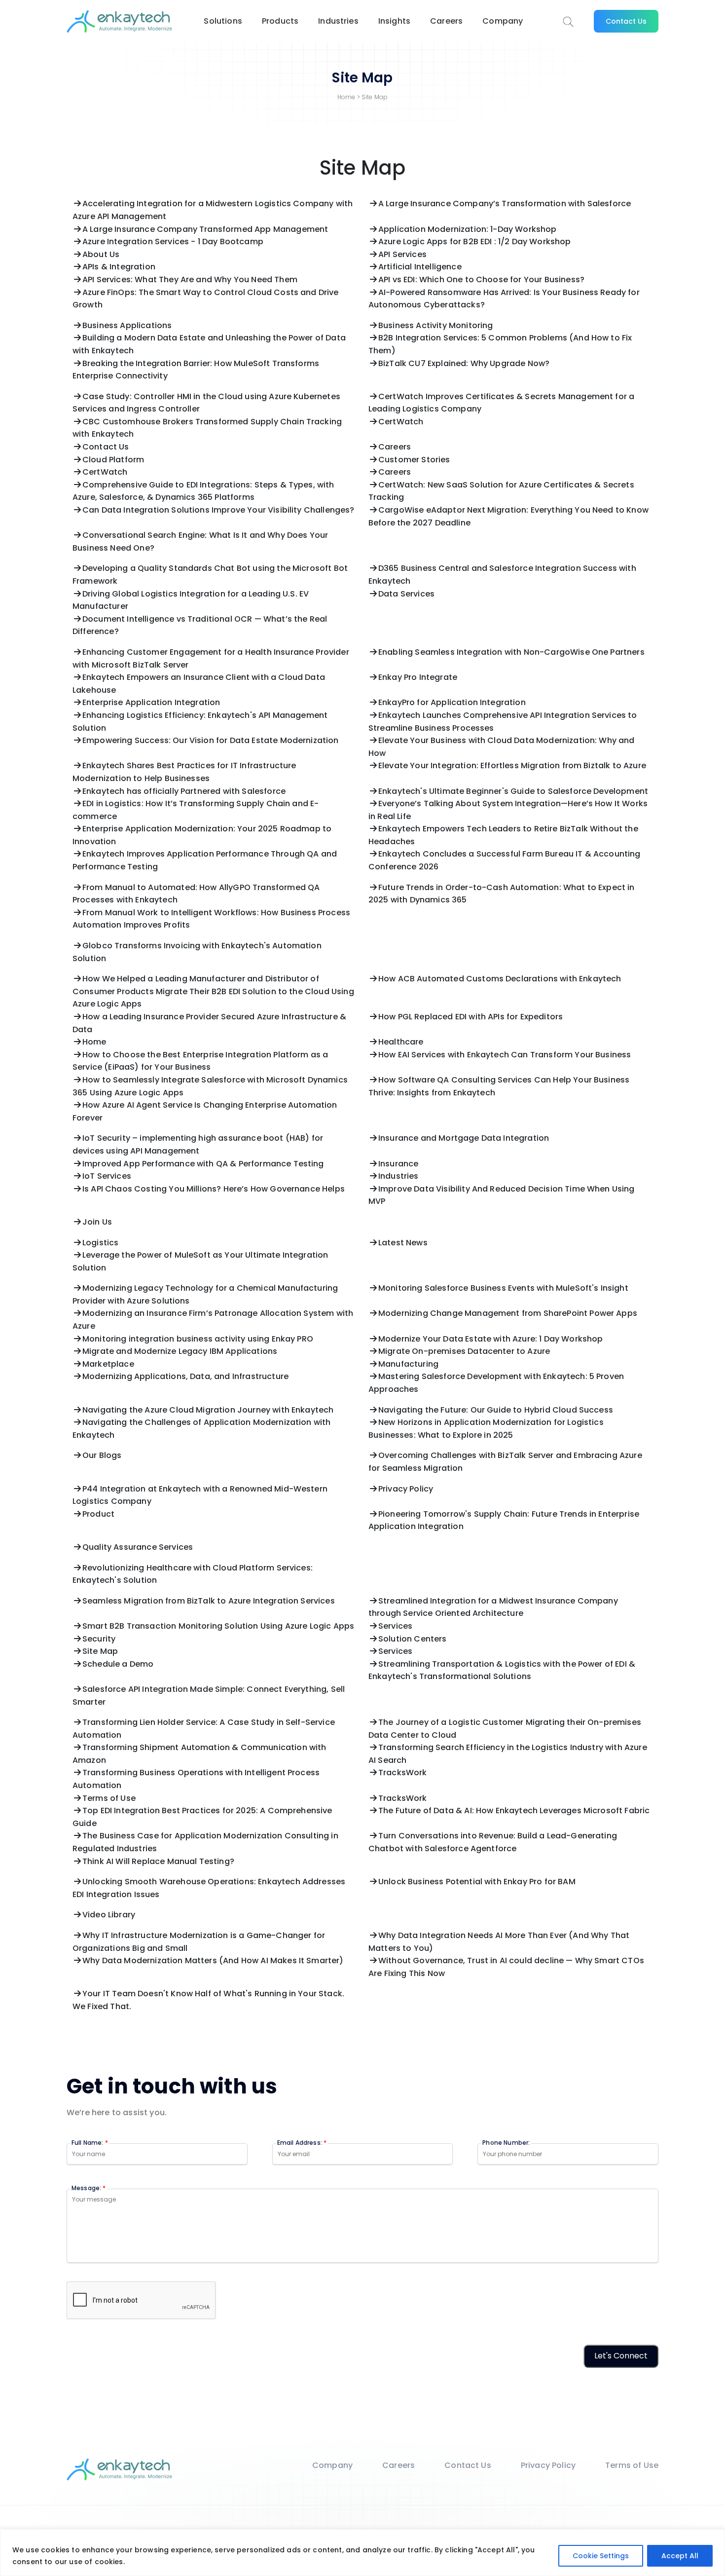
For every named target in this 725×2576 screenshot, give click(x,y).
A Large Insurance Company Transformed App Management (205, 229)
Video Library (109, 1915)
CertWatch (401, 422)
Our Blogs (102, 1455)
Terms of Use (109, 1798)
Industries (338, 21)
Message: (89, 2188)
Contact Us (626, 21)
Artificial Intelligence (420, 267)
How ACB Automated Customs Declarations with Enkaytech (500, 979)
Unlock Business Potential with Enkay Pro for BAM (477, 1882)
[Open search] (568, 22)
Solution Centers (413, 1639)
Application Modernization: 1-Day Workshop (468, 229)
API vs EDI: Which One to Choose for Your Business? (481, 280)
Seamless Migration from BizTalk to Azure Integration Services (209, 1601)
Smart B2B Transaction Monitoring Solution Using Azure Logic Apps (218, 1626)
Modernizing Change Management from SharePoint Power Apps (508, 1313)
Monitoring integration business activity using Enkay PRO (198, 1339)
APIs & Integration (119, 267)
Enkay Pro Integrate (418, 677)
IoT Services (107, 1176)
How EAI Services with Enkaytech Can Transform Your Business (505, 1055)
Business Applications (127, 325)
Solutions (223, 21)
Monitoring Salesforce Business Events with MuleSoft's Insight (503, 1288)
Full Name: (90, 2143)
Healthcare (401, 1042)
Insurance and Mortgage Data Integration (464, 1138)
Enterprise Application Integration (151, 702)
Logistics (100, 1243)
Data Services (406, 594)
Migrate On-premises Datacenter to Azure (464, 1351)
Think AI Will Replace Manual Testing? (158, 1861)
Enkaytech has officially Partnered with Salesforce (184, 791)
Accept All (680, 2556)
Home (346, 97)
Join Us (97, 1222)
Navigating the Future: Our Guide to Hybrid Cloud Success (496, 1410)
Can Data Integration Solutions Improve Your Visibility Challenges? (218, 510)
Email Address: (302, 2143)
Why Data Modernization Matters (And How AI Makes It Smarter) (213, 1960)
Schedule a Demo (118, 1664)
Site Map (100, 1651)
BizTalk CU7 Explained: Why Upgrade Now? (464, 363)
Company (503, 21)
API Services (402, 254)
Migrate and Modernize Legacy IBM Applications (180, 1351)
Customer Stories (414, 460)
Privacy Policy (406, 1489)
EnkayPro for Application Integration (452, 702)
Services (395, 1626)
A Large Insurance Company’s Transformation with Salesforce (505, 204)
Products (280, 21)
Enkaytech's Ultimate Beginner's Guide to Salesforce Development (513, 791)
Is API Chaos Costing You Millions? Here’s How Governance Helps (214, 1189)
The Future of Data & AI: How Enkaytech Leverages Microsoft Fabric (514, 1811)
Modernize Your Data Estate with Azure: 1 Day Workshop (490, 1339)
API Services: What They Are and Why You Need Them (190, 280)
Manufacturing (408, 1364)
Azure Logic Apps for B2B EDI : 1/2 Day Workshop (475, 242)
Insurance (398, 1164)
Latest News (403, 1243)
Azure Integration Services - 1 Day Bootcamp (173, 242)
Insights (394, 21)
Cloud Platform (113, 460)
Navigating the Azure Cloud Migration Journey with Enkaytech (208, 1410)
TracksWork (403, 1773)
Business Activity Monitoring (435, 325)
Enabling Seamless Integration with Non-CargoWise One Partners (511, 652)
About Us (101, 254)
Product (98, 1514)
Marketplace (108, 1364)
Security (99, 1639)
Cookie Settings (601, 2556)
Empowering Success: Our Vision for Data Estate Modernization (211, 740)
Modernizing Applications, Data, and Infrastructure (185, 1376)
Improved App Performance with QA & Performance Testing (203, 1164)
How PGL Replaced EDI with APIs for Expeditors (471, 1017)
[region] (362, 2553)
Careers (446, 21)
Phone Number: (506, 2143)
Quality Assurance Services (138, 1547)
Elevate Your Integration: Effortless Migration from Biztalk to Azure (512, 765)
